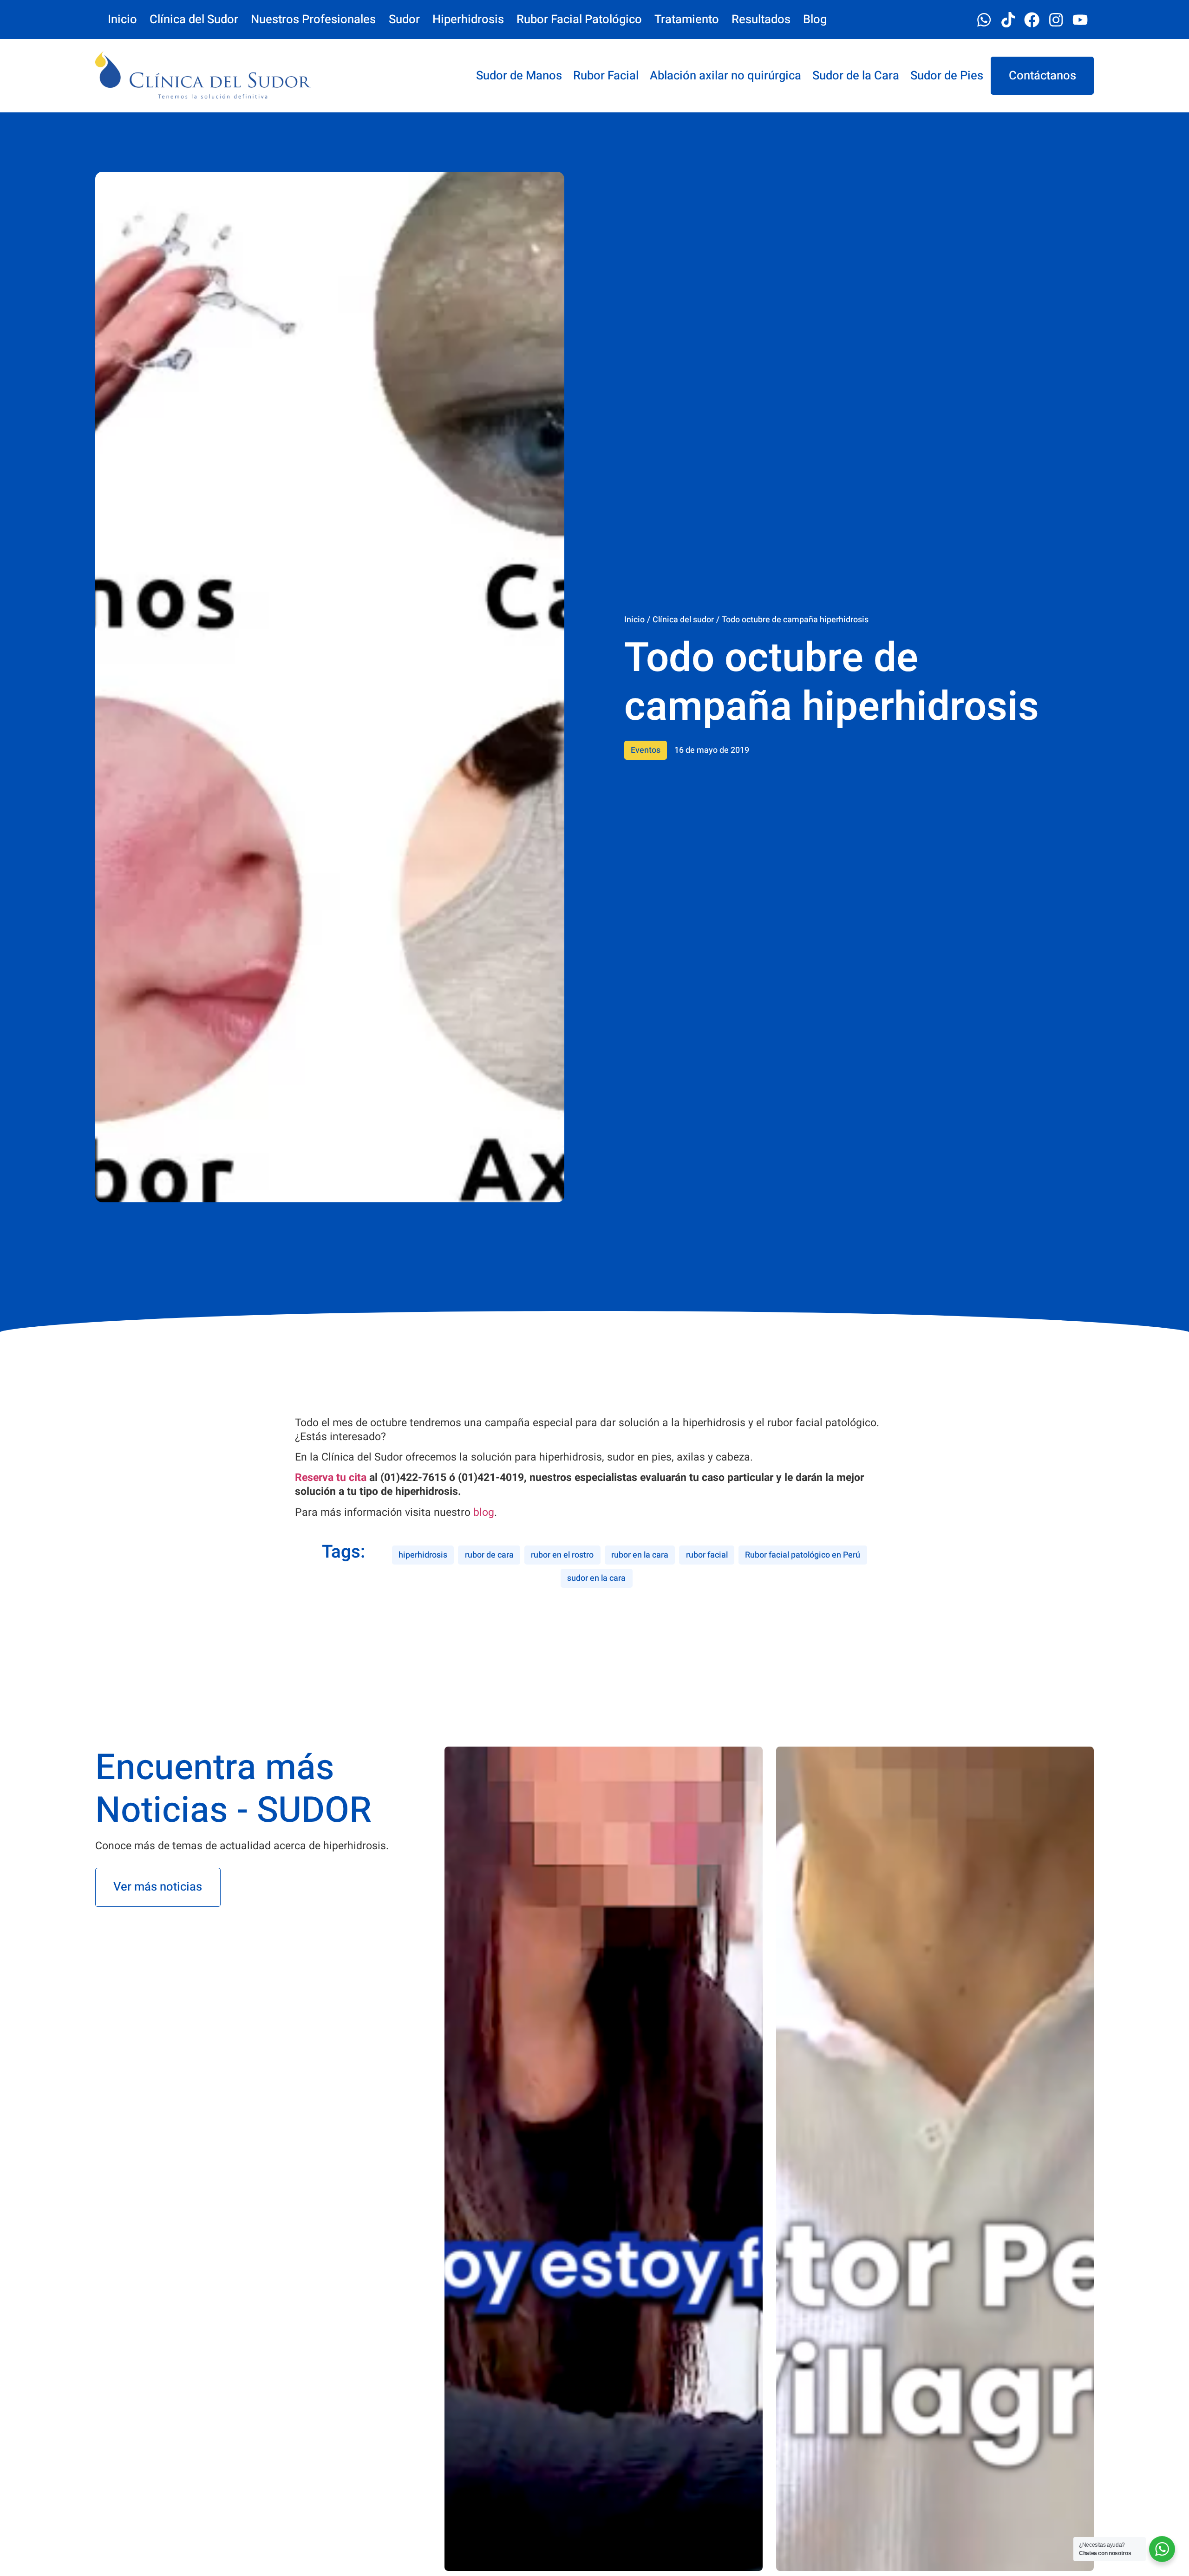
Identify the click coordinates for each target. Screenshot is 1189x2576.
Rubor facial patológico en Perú (803, 1555)
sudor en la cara (596, 1578)
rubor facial (707, 1555)
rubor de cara (489, 1555)
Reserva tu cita (331, 1478)
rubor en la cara (640, 1555)
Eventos (646, 750)
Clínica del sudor (683, 620)
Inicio (634, 620)
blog (484, 1513)
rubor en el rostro (562, 1555)
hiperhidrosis (423, 1555)
